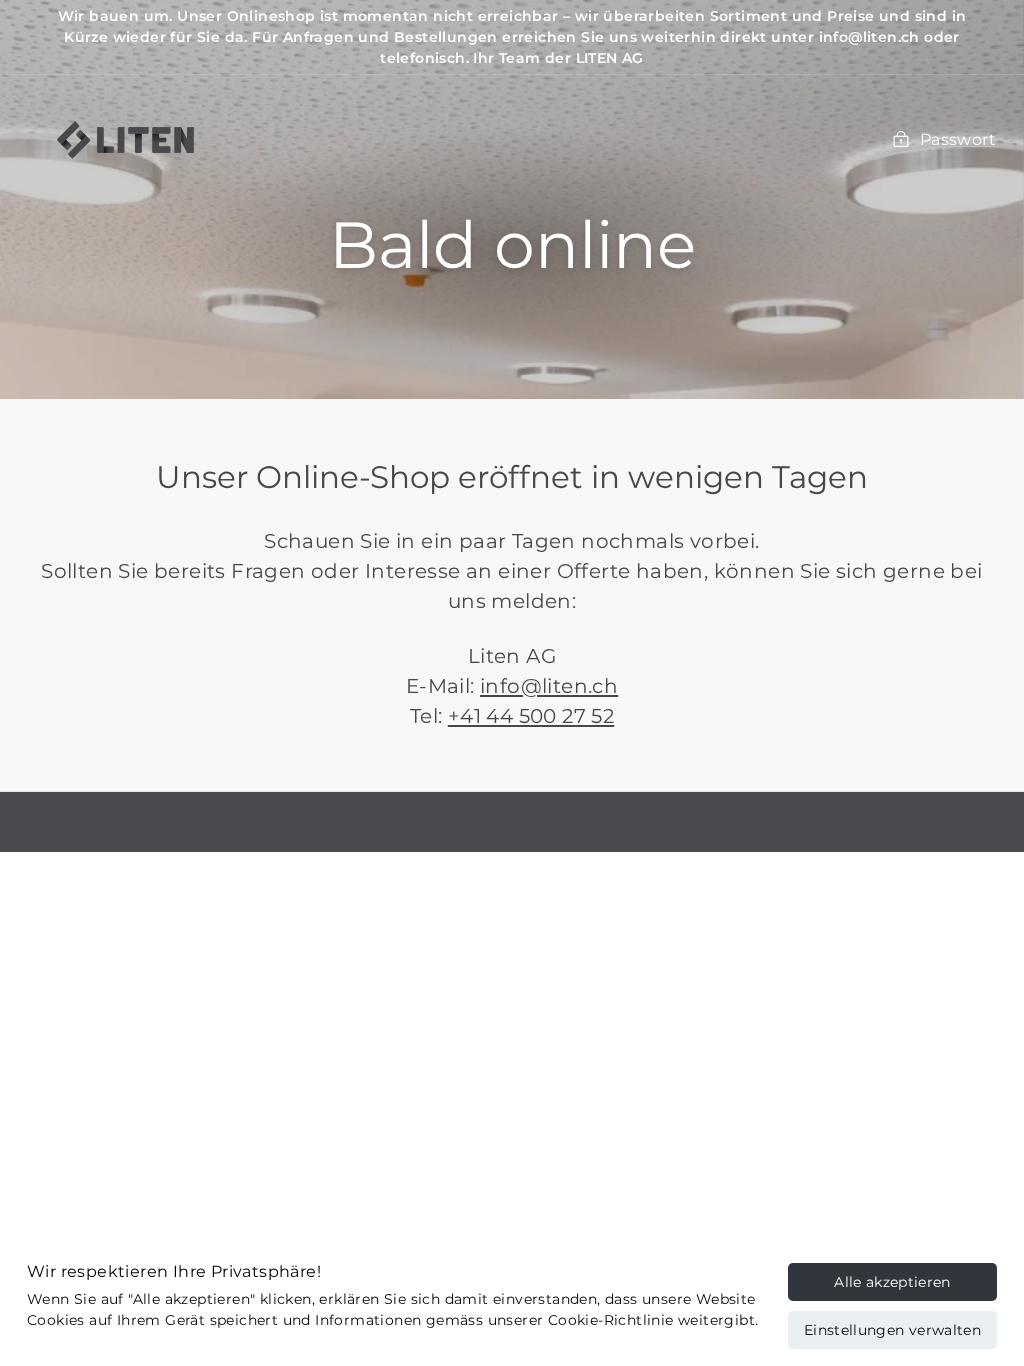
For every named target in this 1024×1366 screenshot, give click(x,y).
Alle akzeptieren (892, 1282)
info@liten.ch (549, 686)
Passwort (958, 139)
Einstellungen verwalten (892, 1330)
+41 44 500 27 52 (531, 716)
